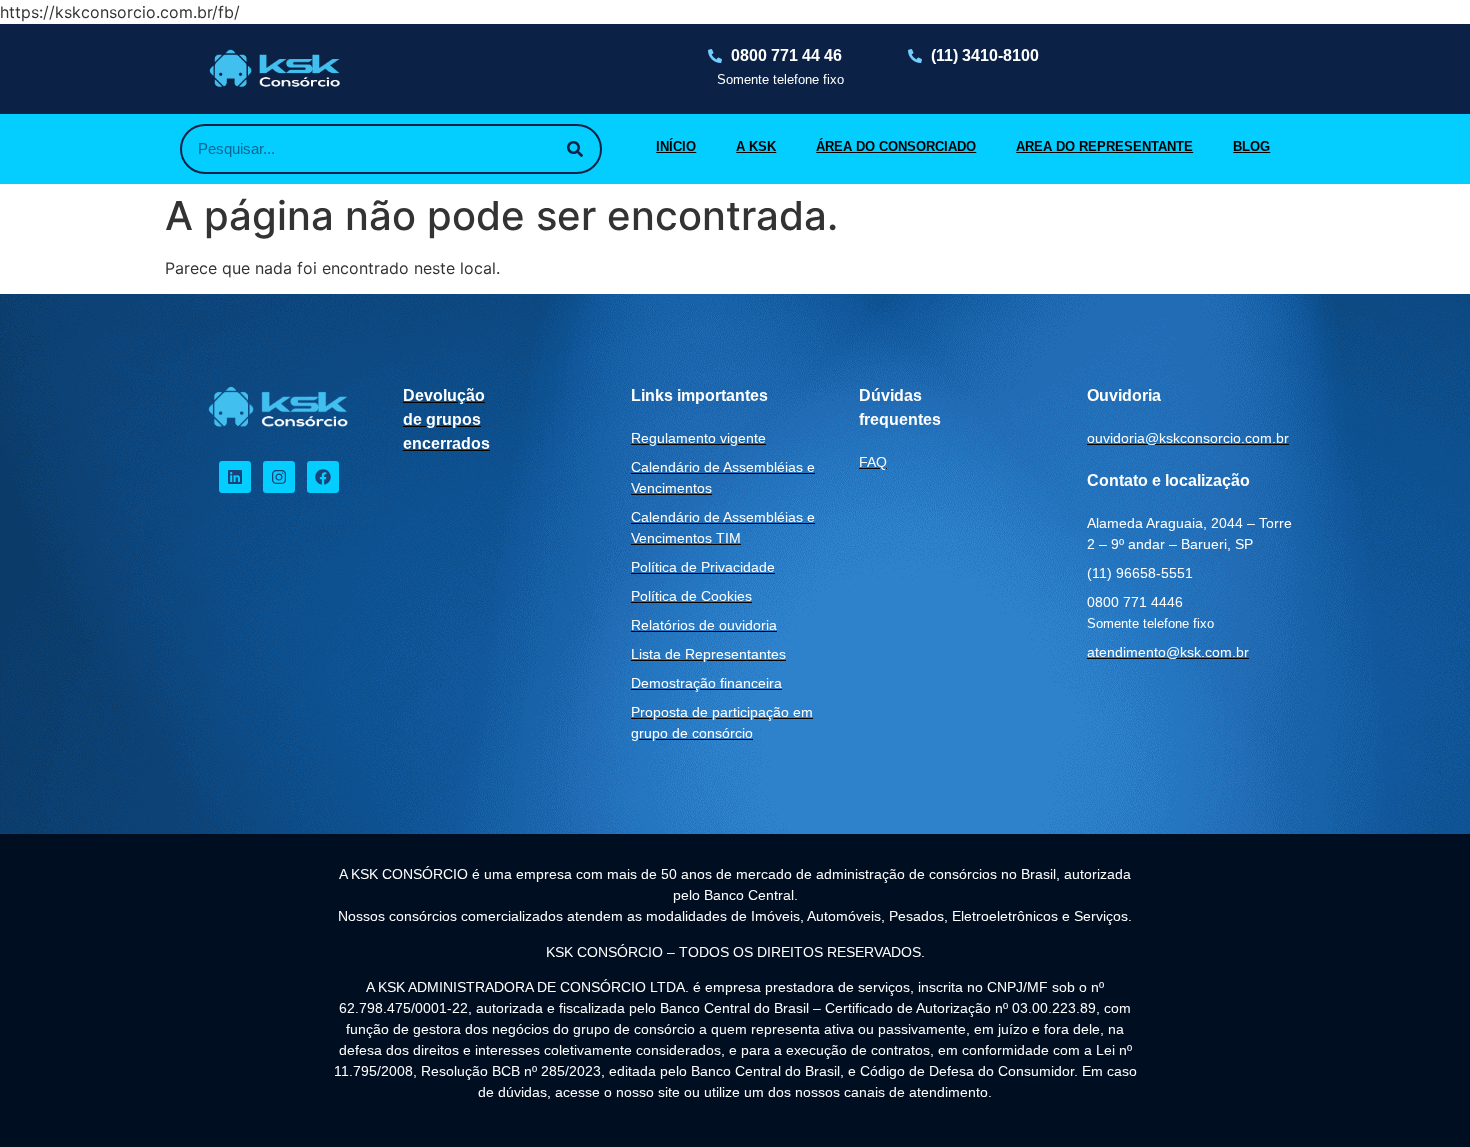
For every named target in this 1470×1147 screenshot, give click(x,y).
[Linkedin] (235, 477)
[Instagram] (279, 477)
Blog (1251, 146)
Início (676, 146)
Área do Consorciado (896, 146)
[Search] (575, 149)
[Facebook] (323, 477)
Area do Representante (1104, 146)
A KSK (756, 146)
